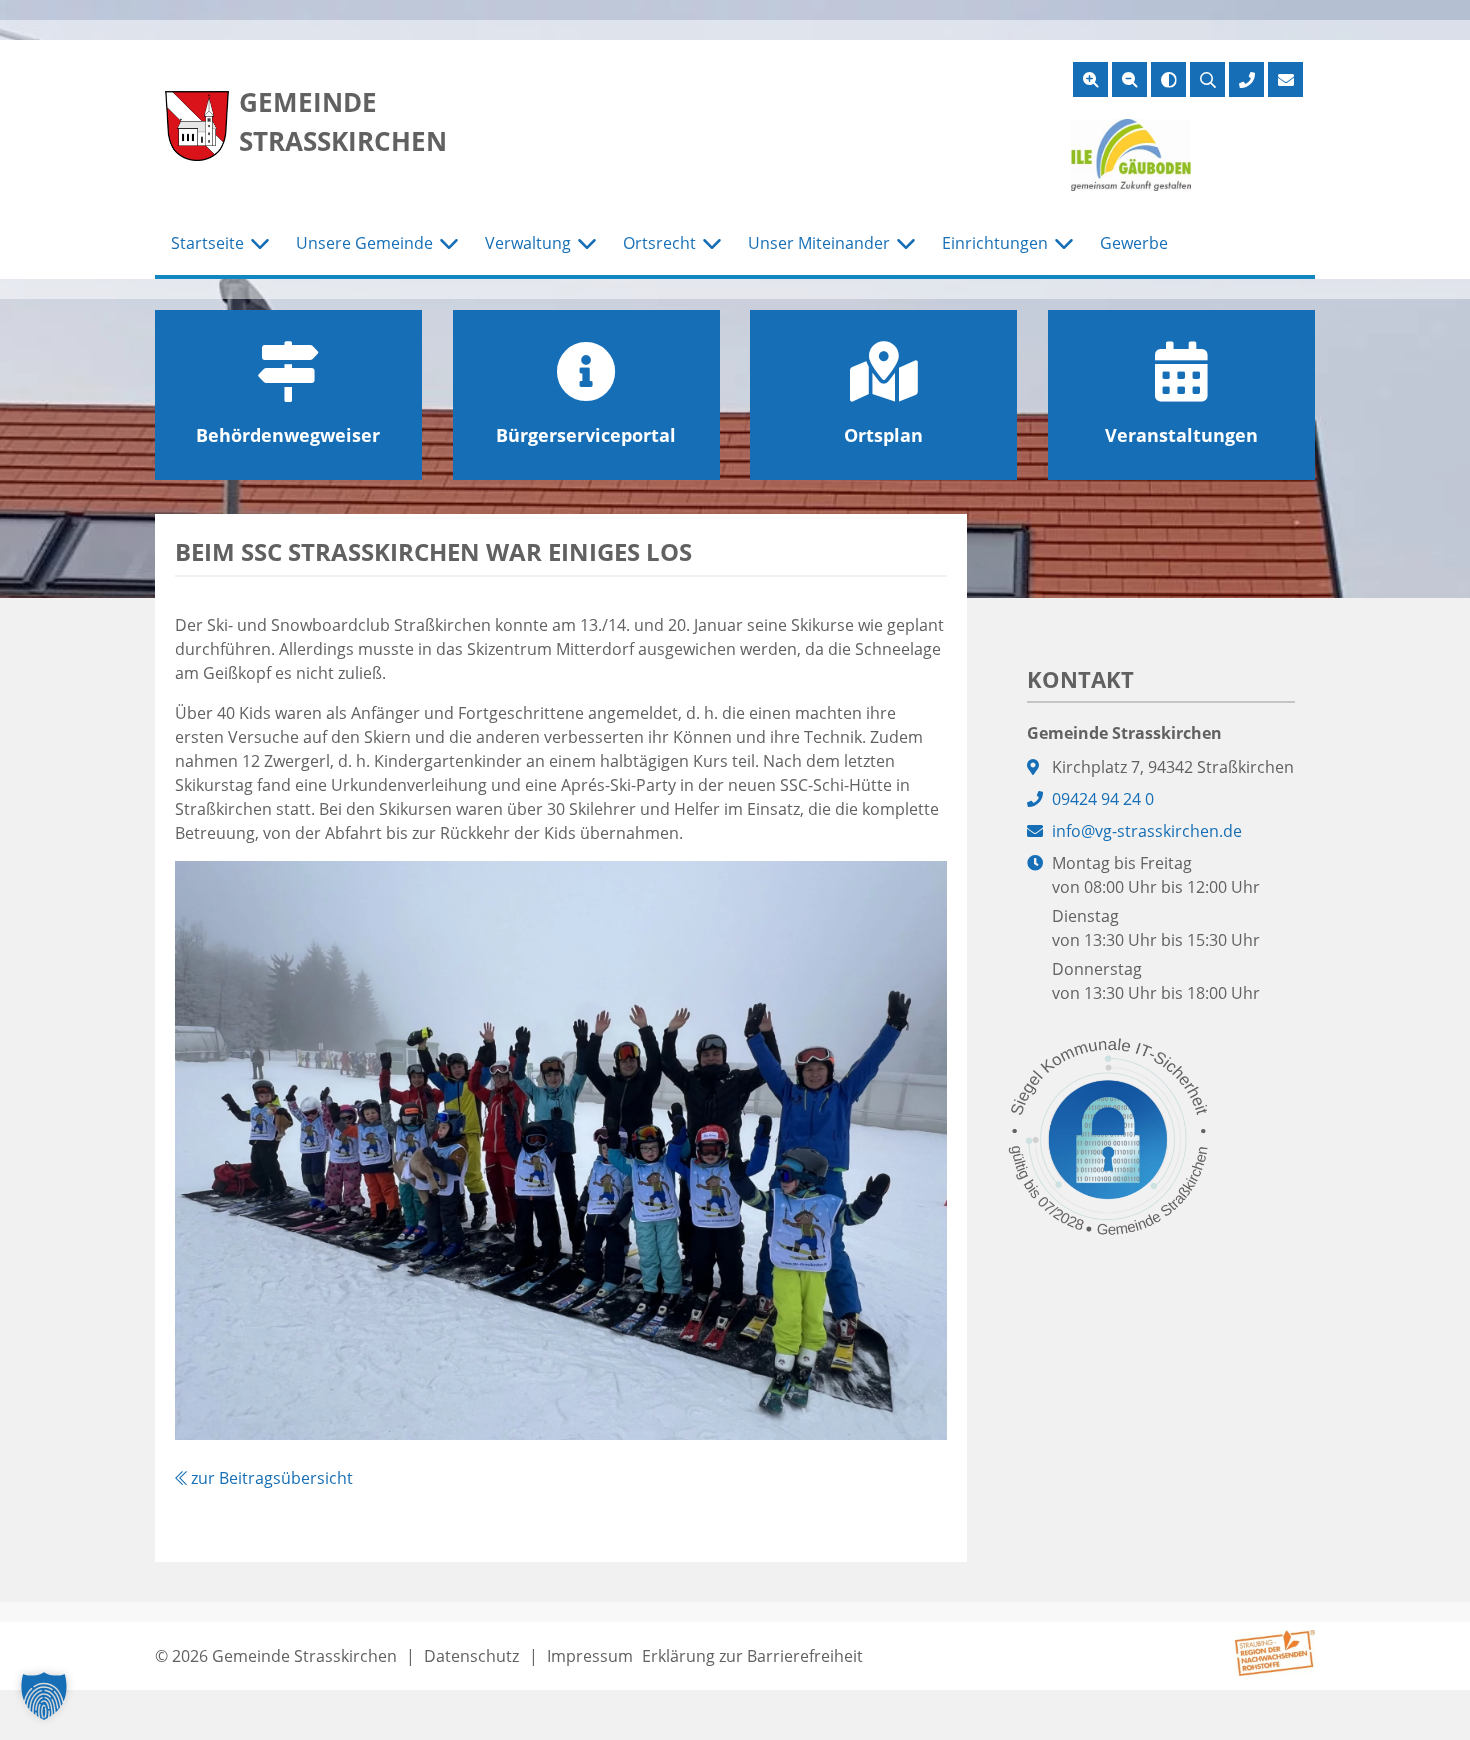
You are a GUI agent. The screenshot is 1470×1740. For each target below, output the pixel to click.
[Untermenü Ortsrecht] (712, 244)
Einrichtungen (995, 243)
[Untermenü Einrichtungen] (1064, 244)
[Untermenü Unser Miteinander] (906, 244)
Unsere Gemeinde (364, 243)
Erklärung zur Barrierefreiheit (752, 1656)
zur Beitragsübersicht (270, 1478)
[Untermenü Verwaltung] (587, 244)
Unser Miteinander (819, 243)
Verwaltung (528, 243)
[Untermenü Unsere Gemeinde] (449, 244)
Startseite (207, 243)
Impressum (590, 1656)
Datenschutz (471, 1656)
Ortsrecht (659, 243)
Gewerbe (1134, 243)
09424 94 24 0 (1103, 799)
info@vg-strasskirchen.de (1147, 831)
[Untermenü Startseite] (260, 244)
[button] (44, 1696)
